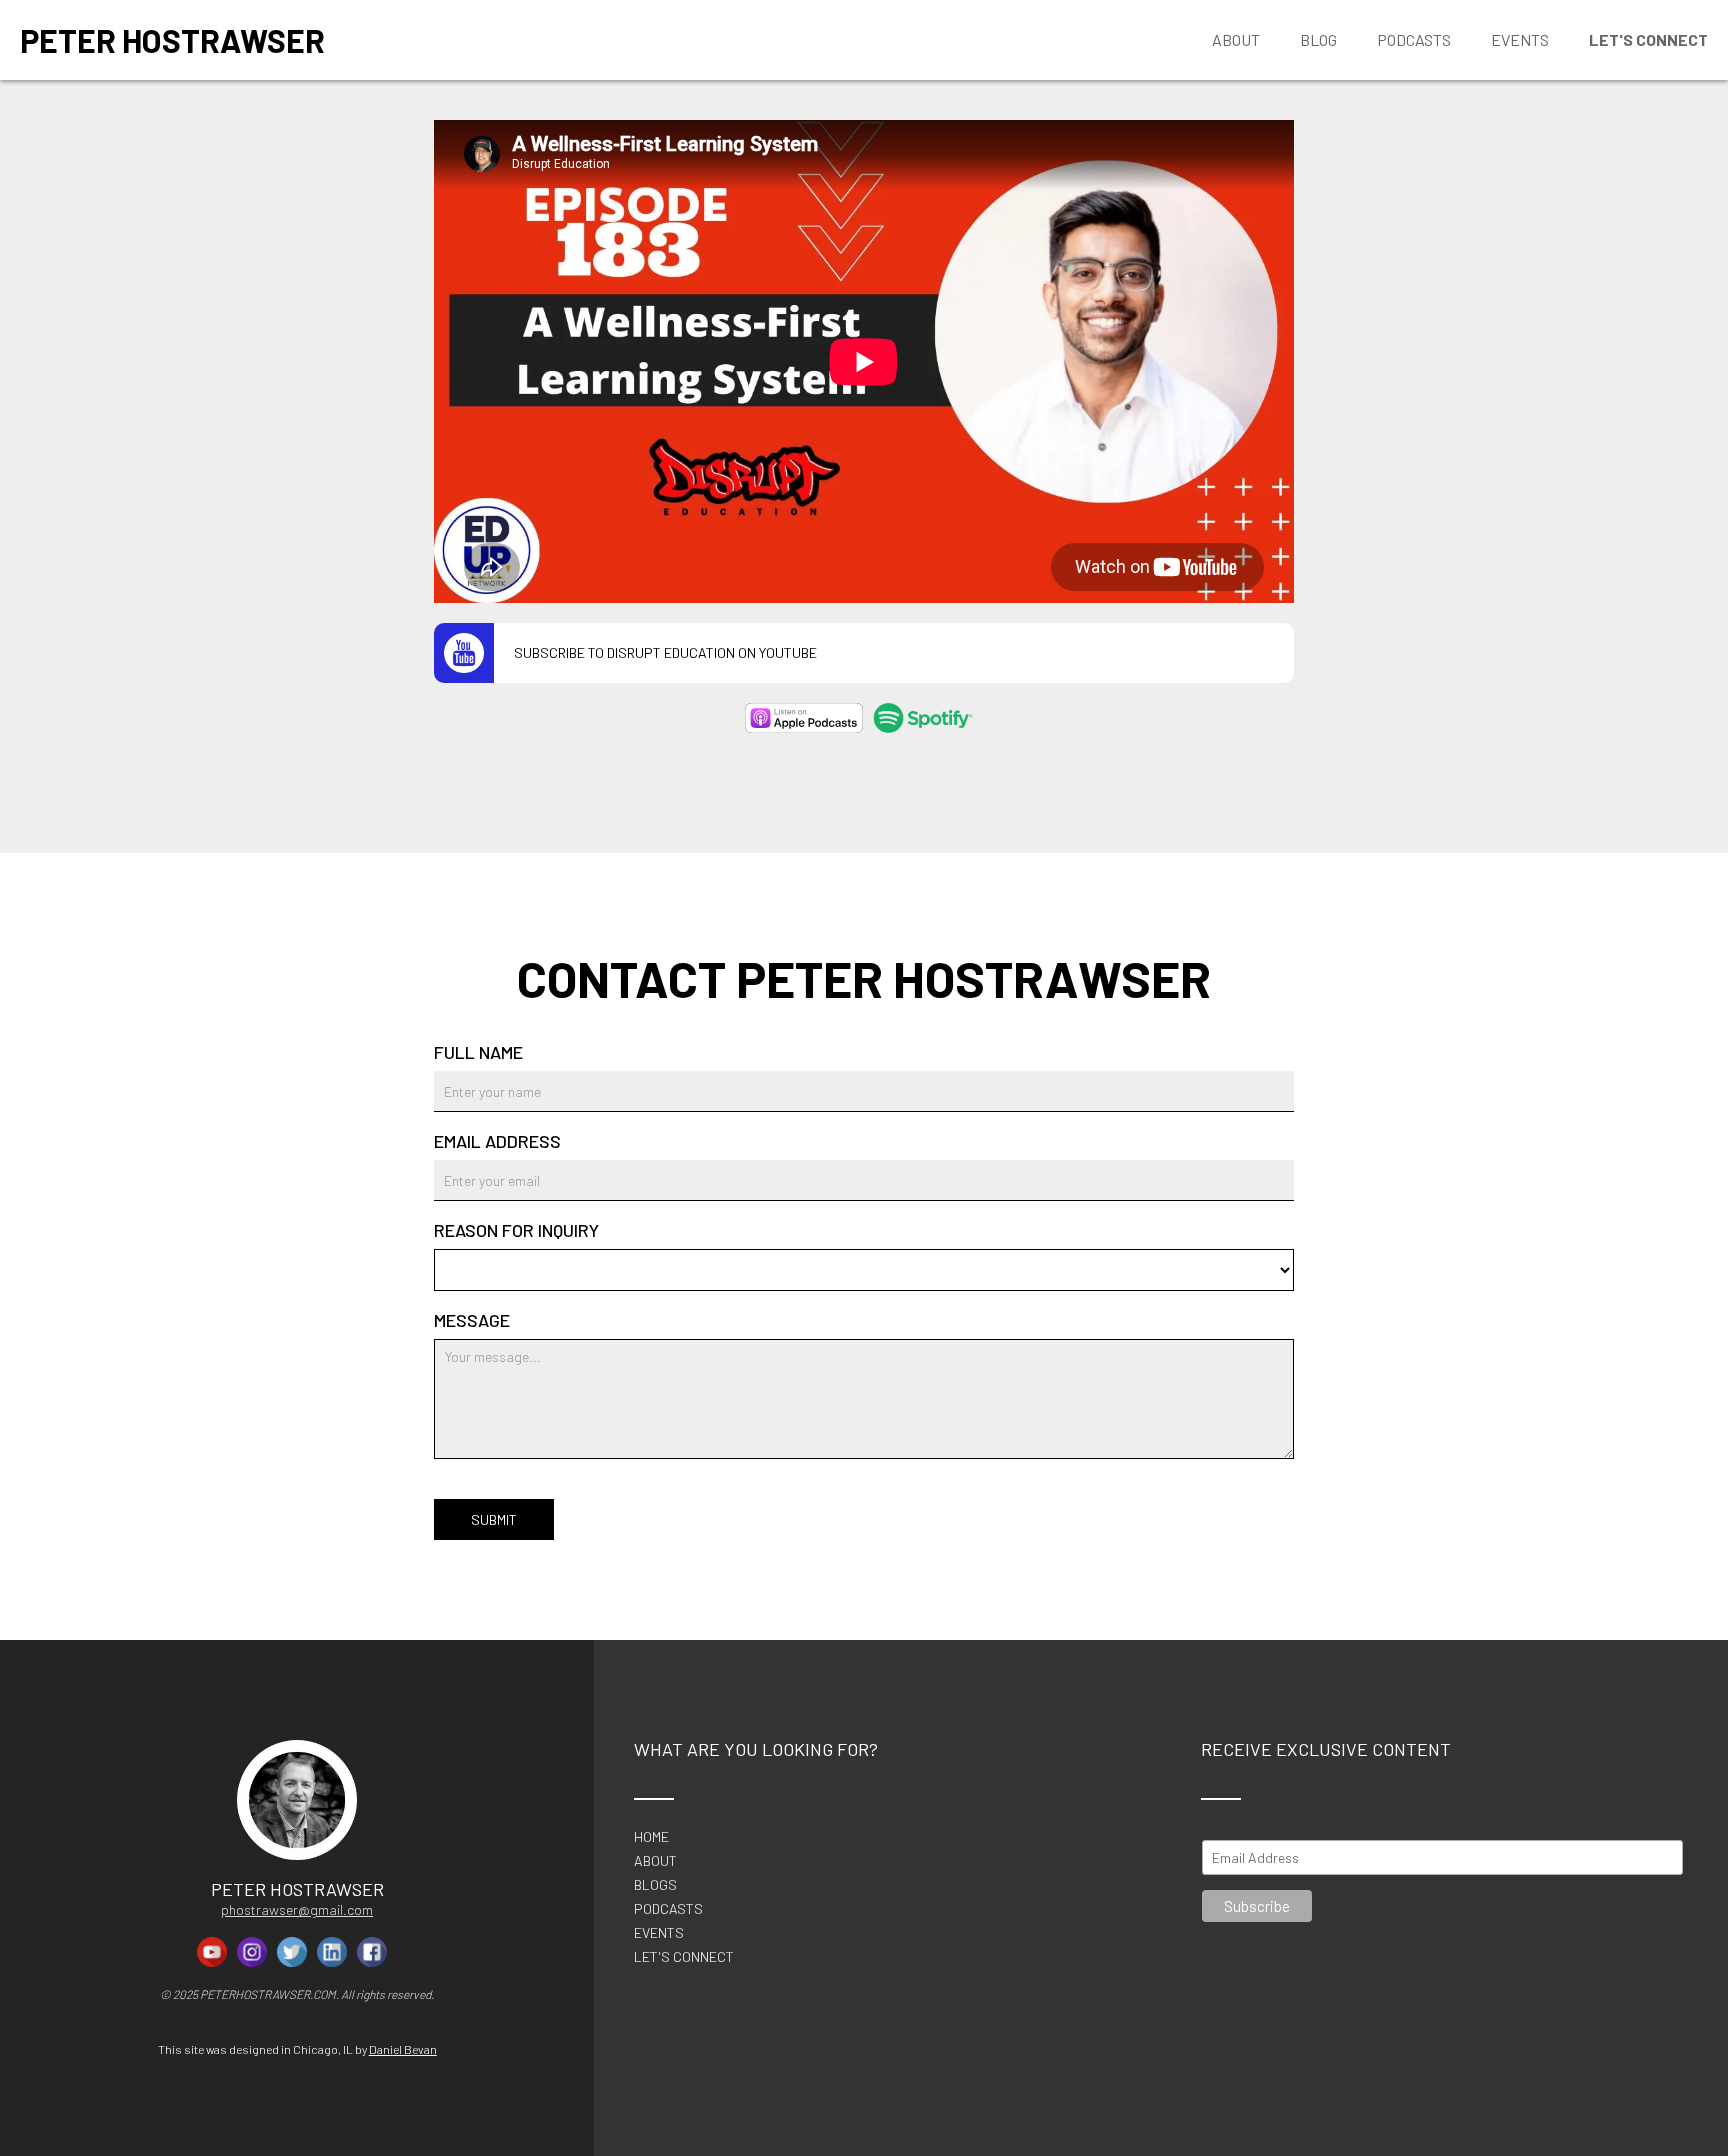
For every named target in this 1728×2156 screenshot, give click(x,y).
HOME (651, 1837)
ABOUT (655, 1861)
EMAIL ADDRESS (497, 1141)
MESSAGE (472, 1320)
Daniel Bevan (403, 2049)
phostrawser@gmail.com (297, 1909)
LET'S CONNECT (684, 1957)
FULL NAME (478, 1052)
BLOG (1318, 39)
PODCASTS (668, 1909)
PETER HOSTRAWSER (172, 40)
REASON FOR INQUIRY (516, 1230)
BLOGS (655, 1885)
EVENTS (659, 1933)
